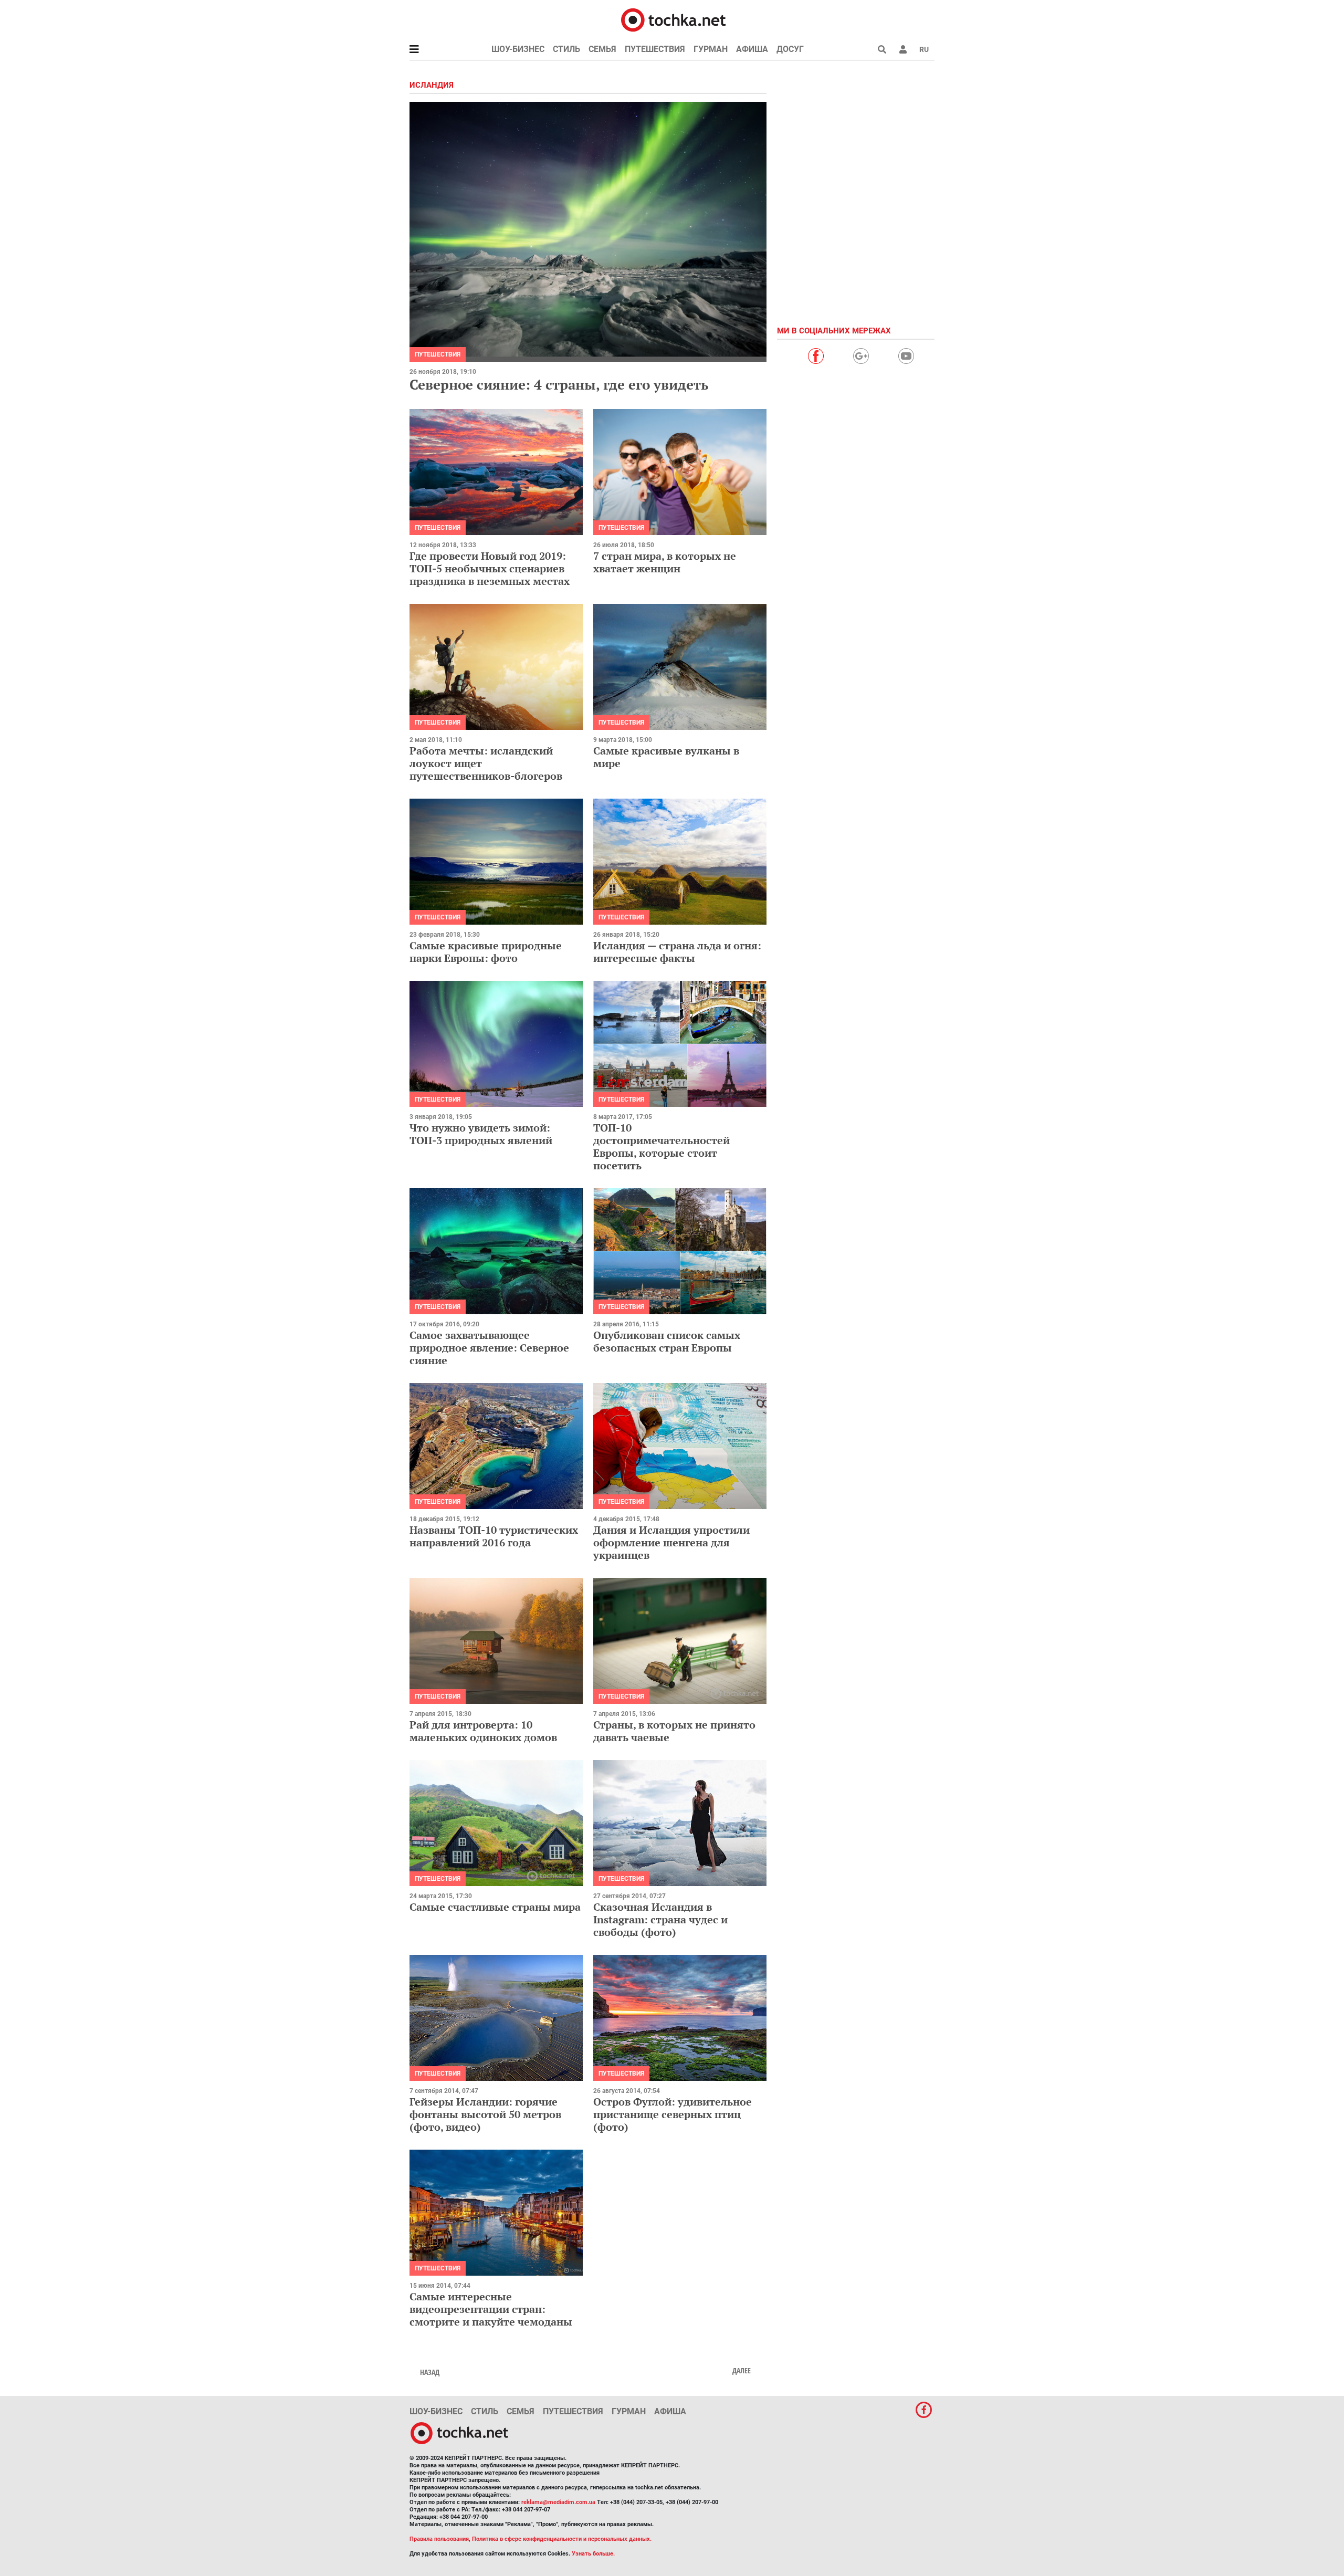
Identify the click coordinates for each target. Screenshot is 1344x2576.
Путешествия (655, 49)
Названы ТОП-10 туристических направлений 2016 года (494, 1536)
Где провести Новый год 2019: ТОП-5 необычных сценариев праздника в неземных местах (490, 568)
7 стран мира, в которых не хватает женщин (665, 562)
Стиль (566, 49)
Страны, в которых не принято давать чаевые (674, 1731)
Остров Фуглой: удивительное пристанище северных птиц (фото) (673, 2114)
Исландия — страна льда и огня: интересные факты (677, 952)
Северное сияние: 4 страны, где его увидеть (559, 384)
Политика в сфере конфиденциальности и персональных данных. (562, 2539)
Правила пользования (439, 2539)
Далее (742, 2371)
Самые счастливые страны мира (495, 1907)
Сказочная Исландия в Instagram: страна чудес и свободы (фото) (660, 1919)
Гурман (711, 49)
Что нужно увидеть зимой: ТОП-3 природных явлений (481, 1134)
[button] (903, 49)
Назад (430, 2372)
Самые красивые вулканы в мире (666, 757)
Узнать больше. (593, 2554)
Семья (602, 49)
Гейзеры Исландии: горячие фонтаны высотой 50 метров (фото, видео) (485, 2114)
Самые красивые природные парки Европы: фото (486, 952)
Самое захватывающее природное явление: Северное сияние (489, 1348)
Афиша (752, 49)
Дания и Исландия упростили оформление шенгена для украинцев (671, 1542)
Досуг (790, 49)
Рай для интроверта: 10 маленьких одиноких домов (483, 1731)
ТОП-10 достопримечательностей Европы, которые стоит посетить (661, 1146)
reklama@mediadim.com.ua (558, 2502)
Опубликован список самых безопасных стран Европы (667, 1341)
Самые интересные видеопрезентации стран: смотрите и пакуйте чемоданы (491, 2309)
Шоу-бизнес (518, 49)
